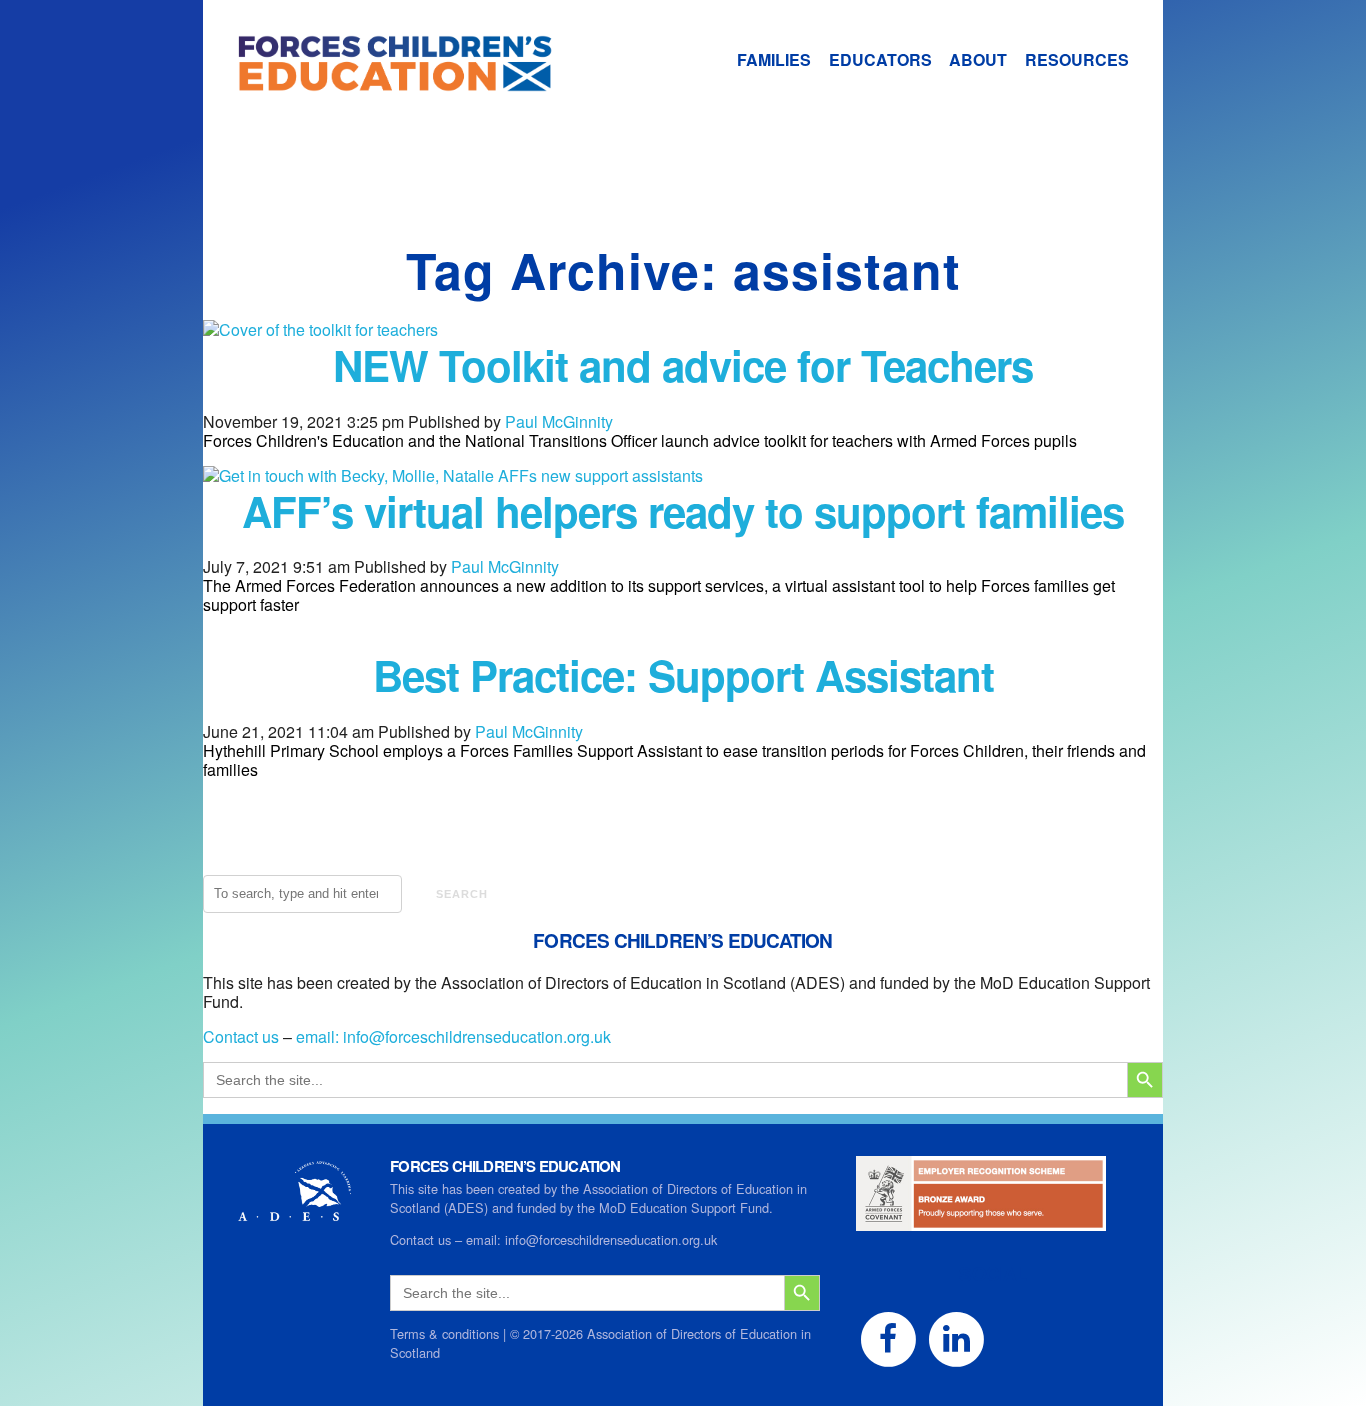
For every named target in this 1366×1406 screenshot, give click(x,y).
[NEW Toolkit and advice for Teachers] (320, 329)
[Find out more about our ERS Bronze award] (981, 1221)
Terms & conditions (444, 1333)
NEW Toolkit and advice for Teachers (683, 365)
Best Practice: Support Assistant (683, 675)
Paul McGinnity (559, 421)
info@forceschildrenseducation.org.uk (477, 1036)
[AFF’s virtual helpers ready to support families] (453, 475)
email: (319, 1036)
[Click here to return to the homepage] (378, 82)
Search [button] (462, 894)
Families (774, 59)
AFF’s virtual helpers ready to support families (683, 511)
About (978, 59)
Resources (1077, 59)
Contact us (241, 1036)
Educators (880, 59)
